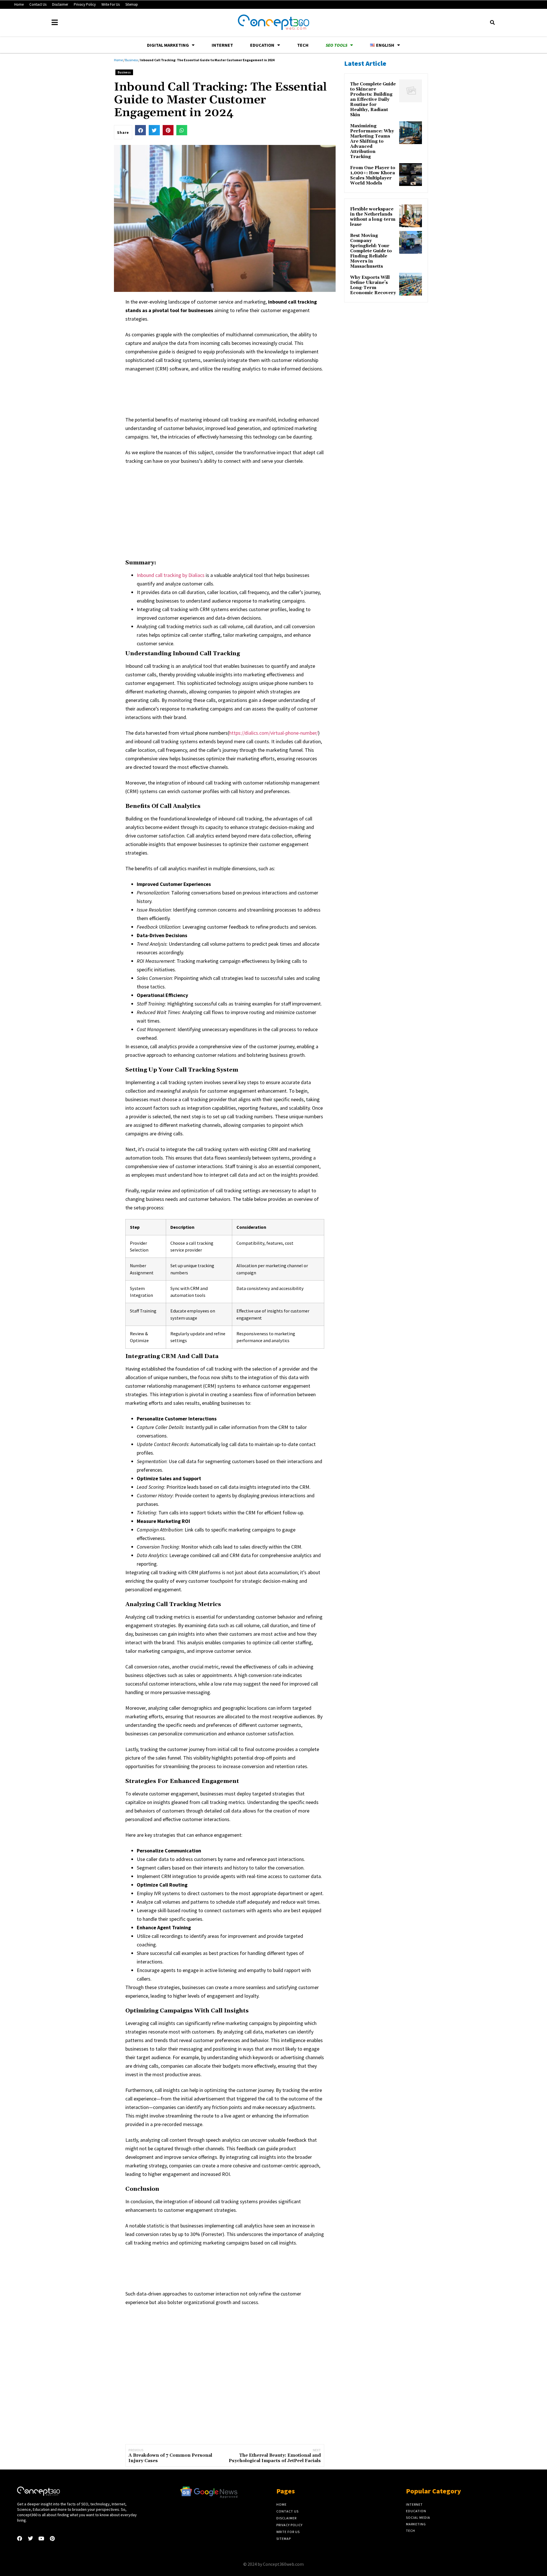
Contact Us (38, 4)
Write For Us (111, 4)
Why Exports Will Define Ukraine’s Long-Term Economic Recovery (373, 285)
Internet (222, 45)
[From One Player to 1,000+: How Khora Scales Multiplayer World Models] (411, 175)
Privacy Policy (85, 4)
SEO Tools (336, 45)
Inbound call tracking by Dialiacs (171, 575)
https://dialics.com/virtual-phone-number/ (273, 733)
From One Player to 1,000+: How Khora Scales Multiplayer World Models (373, 176)
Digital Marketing (168, 45)
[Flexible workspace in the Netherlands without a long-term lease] (411, 216)
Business (131, 60)
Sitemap (132, 4)
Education (262, 45)
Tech (303, 45)
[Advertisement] (229, 393)
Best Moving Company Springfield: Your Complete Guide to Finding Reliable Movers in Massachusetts (371, 251)
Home (19, 4)
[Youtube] (41, 2538)
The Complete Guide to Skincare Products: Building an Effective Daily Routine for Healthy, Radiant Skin (373, 100)
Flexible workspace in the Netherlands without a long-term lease (373, 217)
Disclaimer (60, 4)
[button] (492, 22)
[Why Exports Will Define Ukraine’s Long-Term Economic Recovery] (411, 284)
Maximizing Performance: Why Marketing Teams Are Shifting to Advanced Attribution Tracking (372, 142)
